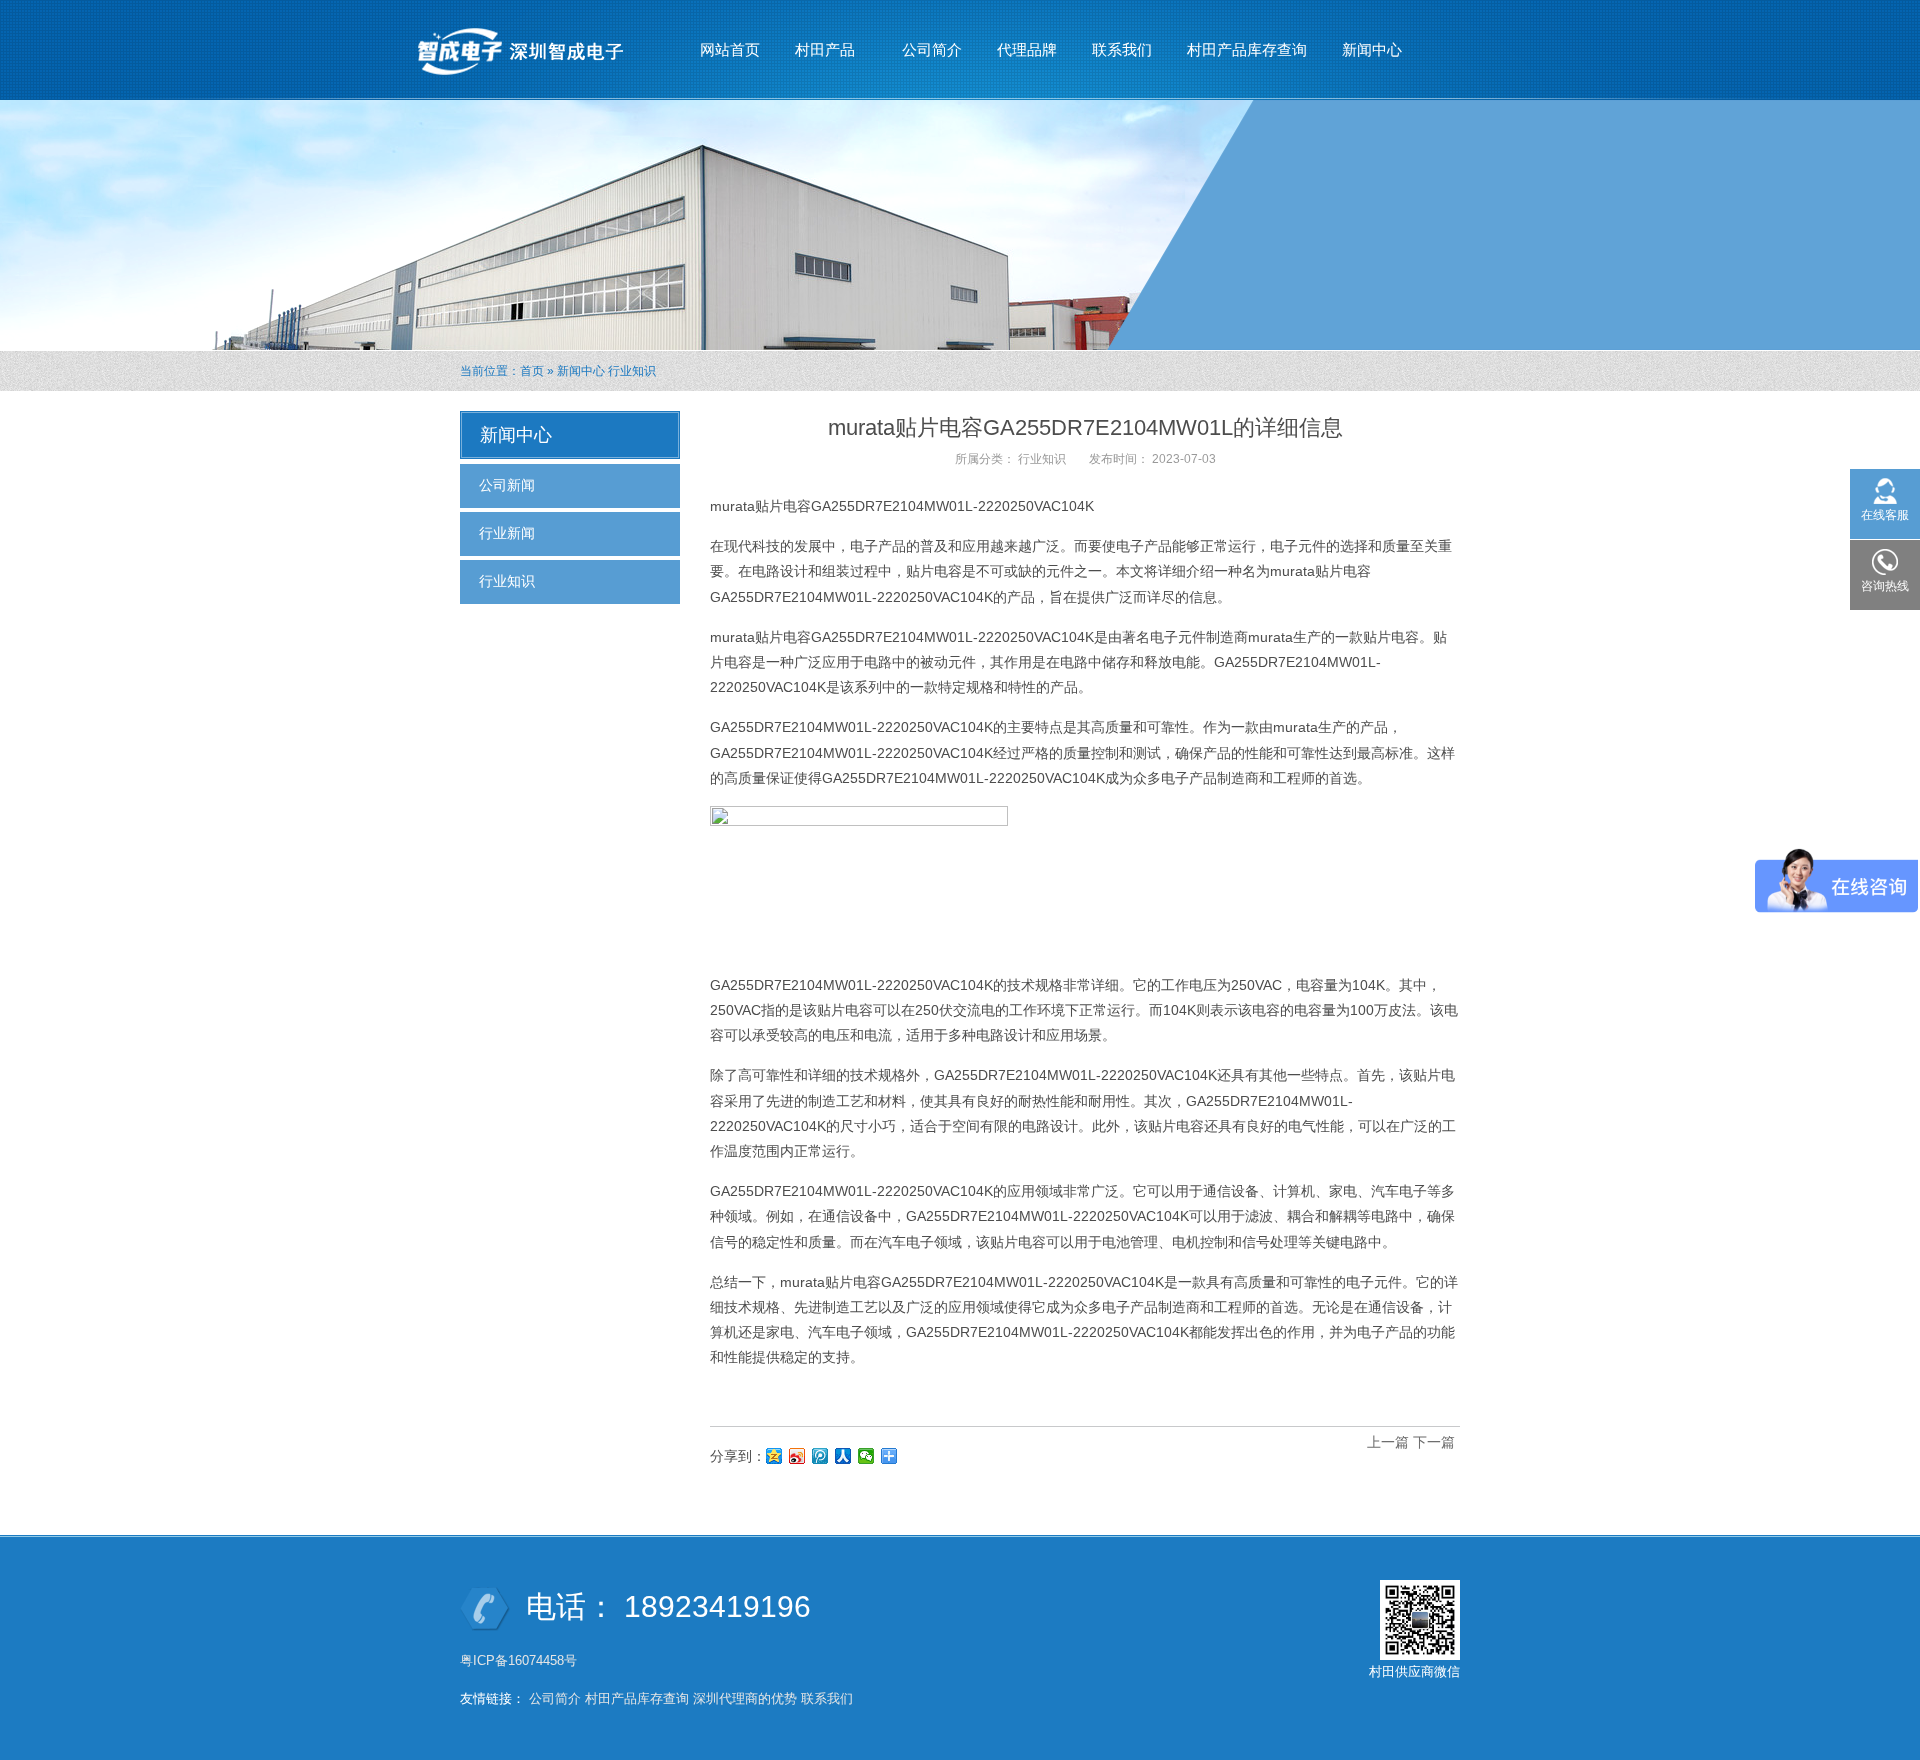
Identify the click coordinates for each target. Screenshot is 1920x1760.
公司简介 (932, 49)
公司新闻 (507, 485)
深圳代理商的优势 (745, 1698)
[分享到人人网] (843, 1456)
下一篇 (1434, 1442)
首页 (532, 371)
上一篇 (1388, 1442)
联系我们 (1122, 49)
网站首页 (730, 49)
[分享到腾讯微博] (820, 1456)
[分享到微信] (866, 1456)
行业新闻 (507, 533)
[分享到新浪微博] (797, 1456)
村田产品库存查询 (1247, 49)
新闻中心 (1364, 55)
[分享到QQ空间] (774, 1456)
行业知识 (632, 371)
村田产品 (817, 55)
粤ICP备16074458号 (520, 1660)
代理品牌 (1027, 49)
